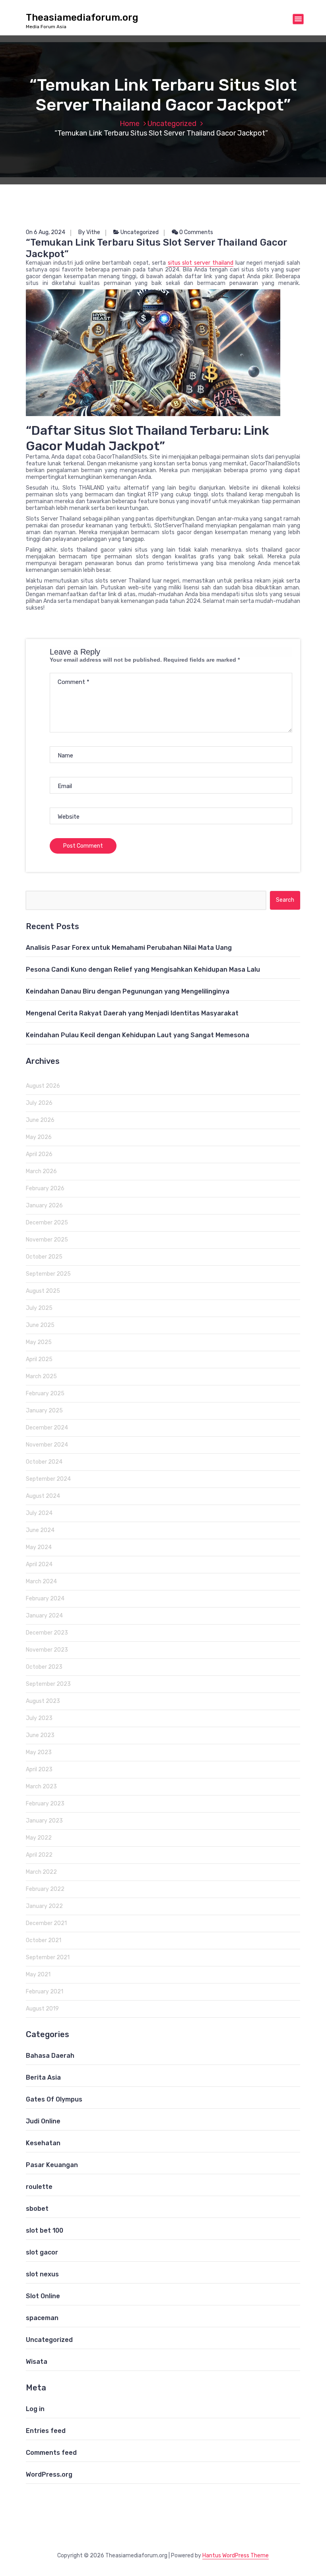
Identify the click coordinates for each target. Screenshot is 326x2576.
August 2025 (43, 1291)
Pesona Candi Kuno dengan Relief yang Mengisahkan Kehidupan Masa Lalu (143, 969)
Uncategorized (172, 124)
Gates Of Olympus (54, 2099)
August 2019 (42, 2009)
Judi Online (43, 2121)
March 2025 (41, 1376)
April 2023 (39, 1769)
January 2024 (44, 1616)
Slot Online (43, 2296)
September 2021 (48, 1957)
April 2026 (39, 1154)
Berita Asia (43, 2077)
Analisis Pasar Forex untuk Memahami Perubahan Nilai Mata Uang (129, 948)
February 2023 (45, 1804)
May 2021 (38, 1975)
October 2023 (44, 1667)
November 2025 (47, 1240)
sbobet (37, 2209)
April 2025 (39, 1359)
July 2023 (39, 1718)
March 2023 (41, 1787)
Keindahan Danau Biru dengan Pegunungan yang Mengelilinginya (128, 991)
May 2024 (39, 1547)
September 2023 (48, 1684)
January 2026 (44, 1206)
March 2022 (41, 1872)
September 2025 (48, 1274)
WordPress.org (49, 2474)
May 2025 (39, 1342)
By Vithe (89, 232)
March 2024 (41, 1581)
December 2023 (47, 1633)
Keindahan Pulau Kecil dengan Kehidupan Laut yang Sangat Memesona (138, 1035)
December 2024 (47, 1428)
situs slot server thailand (201, 263)
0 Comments (196, 232)
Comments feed (51, 2453)
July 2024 (39, 1513)
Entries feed (46, 2431)
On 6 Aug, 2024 (46, 232)
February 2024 (45, 1599)
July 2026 (39, 1103)
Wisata (37, 2362)
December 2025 (47, 1223)
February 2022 (45, 1889)
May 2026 (39, 1137)
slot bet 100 (45, 2230)
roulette (39, 2187)
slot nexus (42, 2274)
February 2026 (45, 1188)
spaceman (42, 2318)
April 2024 (39, 1564)
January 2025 (44, 1411)
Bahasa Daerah (50, 2056)
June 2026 (40, 1120)
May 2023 (39, 1752)
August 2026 (43, 1086)
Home (130, 124)
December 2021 (46, 1923)
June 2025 (40, 1325)
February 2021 (45, 1992)
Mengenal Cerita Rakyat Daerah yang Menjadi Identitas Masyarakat (132, 1013)
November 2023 (47, 1650)
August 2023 (43, 1701)
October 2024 (44, 1462)
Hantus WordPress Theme (236, 2556)
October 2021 (44, 1940)
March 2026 (41, 1171)
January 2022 (44, 1906)
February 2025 (45, 1394)
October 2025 (44, 1257)
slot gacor (42, 2252)
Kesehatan (43, 2143)
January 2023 (44, 1821)
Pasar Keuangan (52, 2165)
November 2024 (47, 1445)
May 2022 (39, 1838)
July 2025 (39, 1308)
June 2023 (40, 1735)
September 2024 (48, 1479)
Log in (35, 2409)
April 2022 (39, 1855)
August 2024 (43, 1496)
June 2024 (40, 1530)
